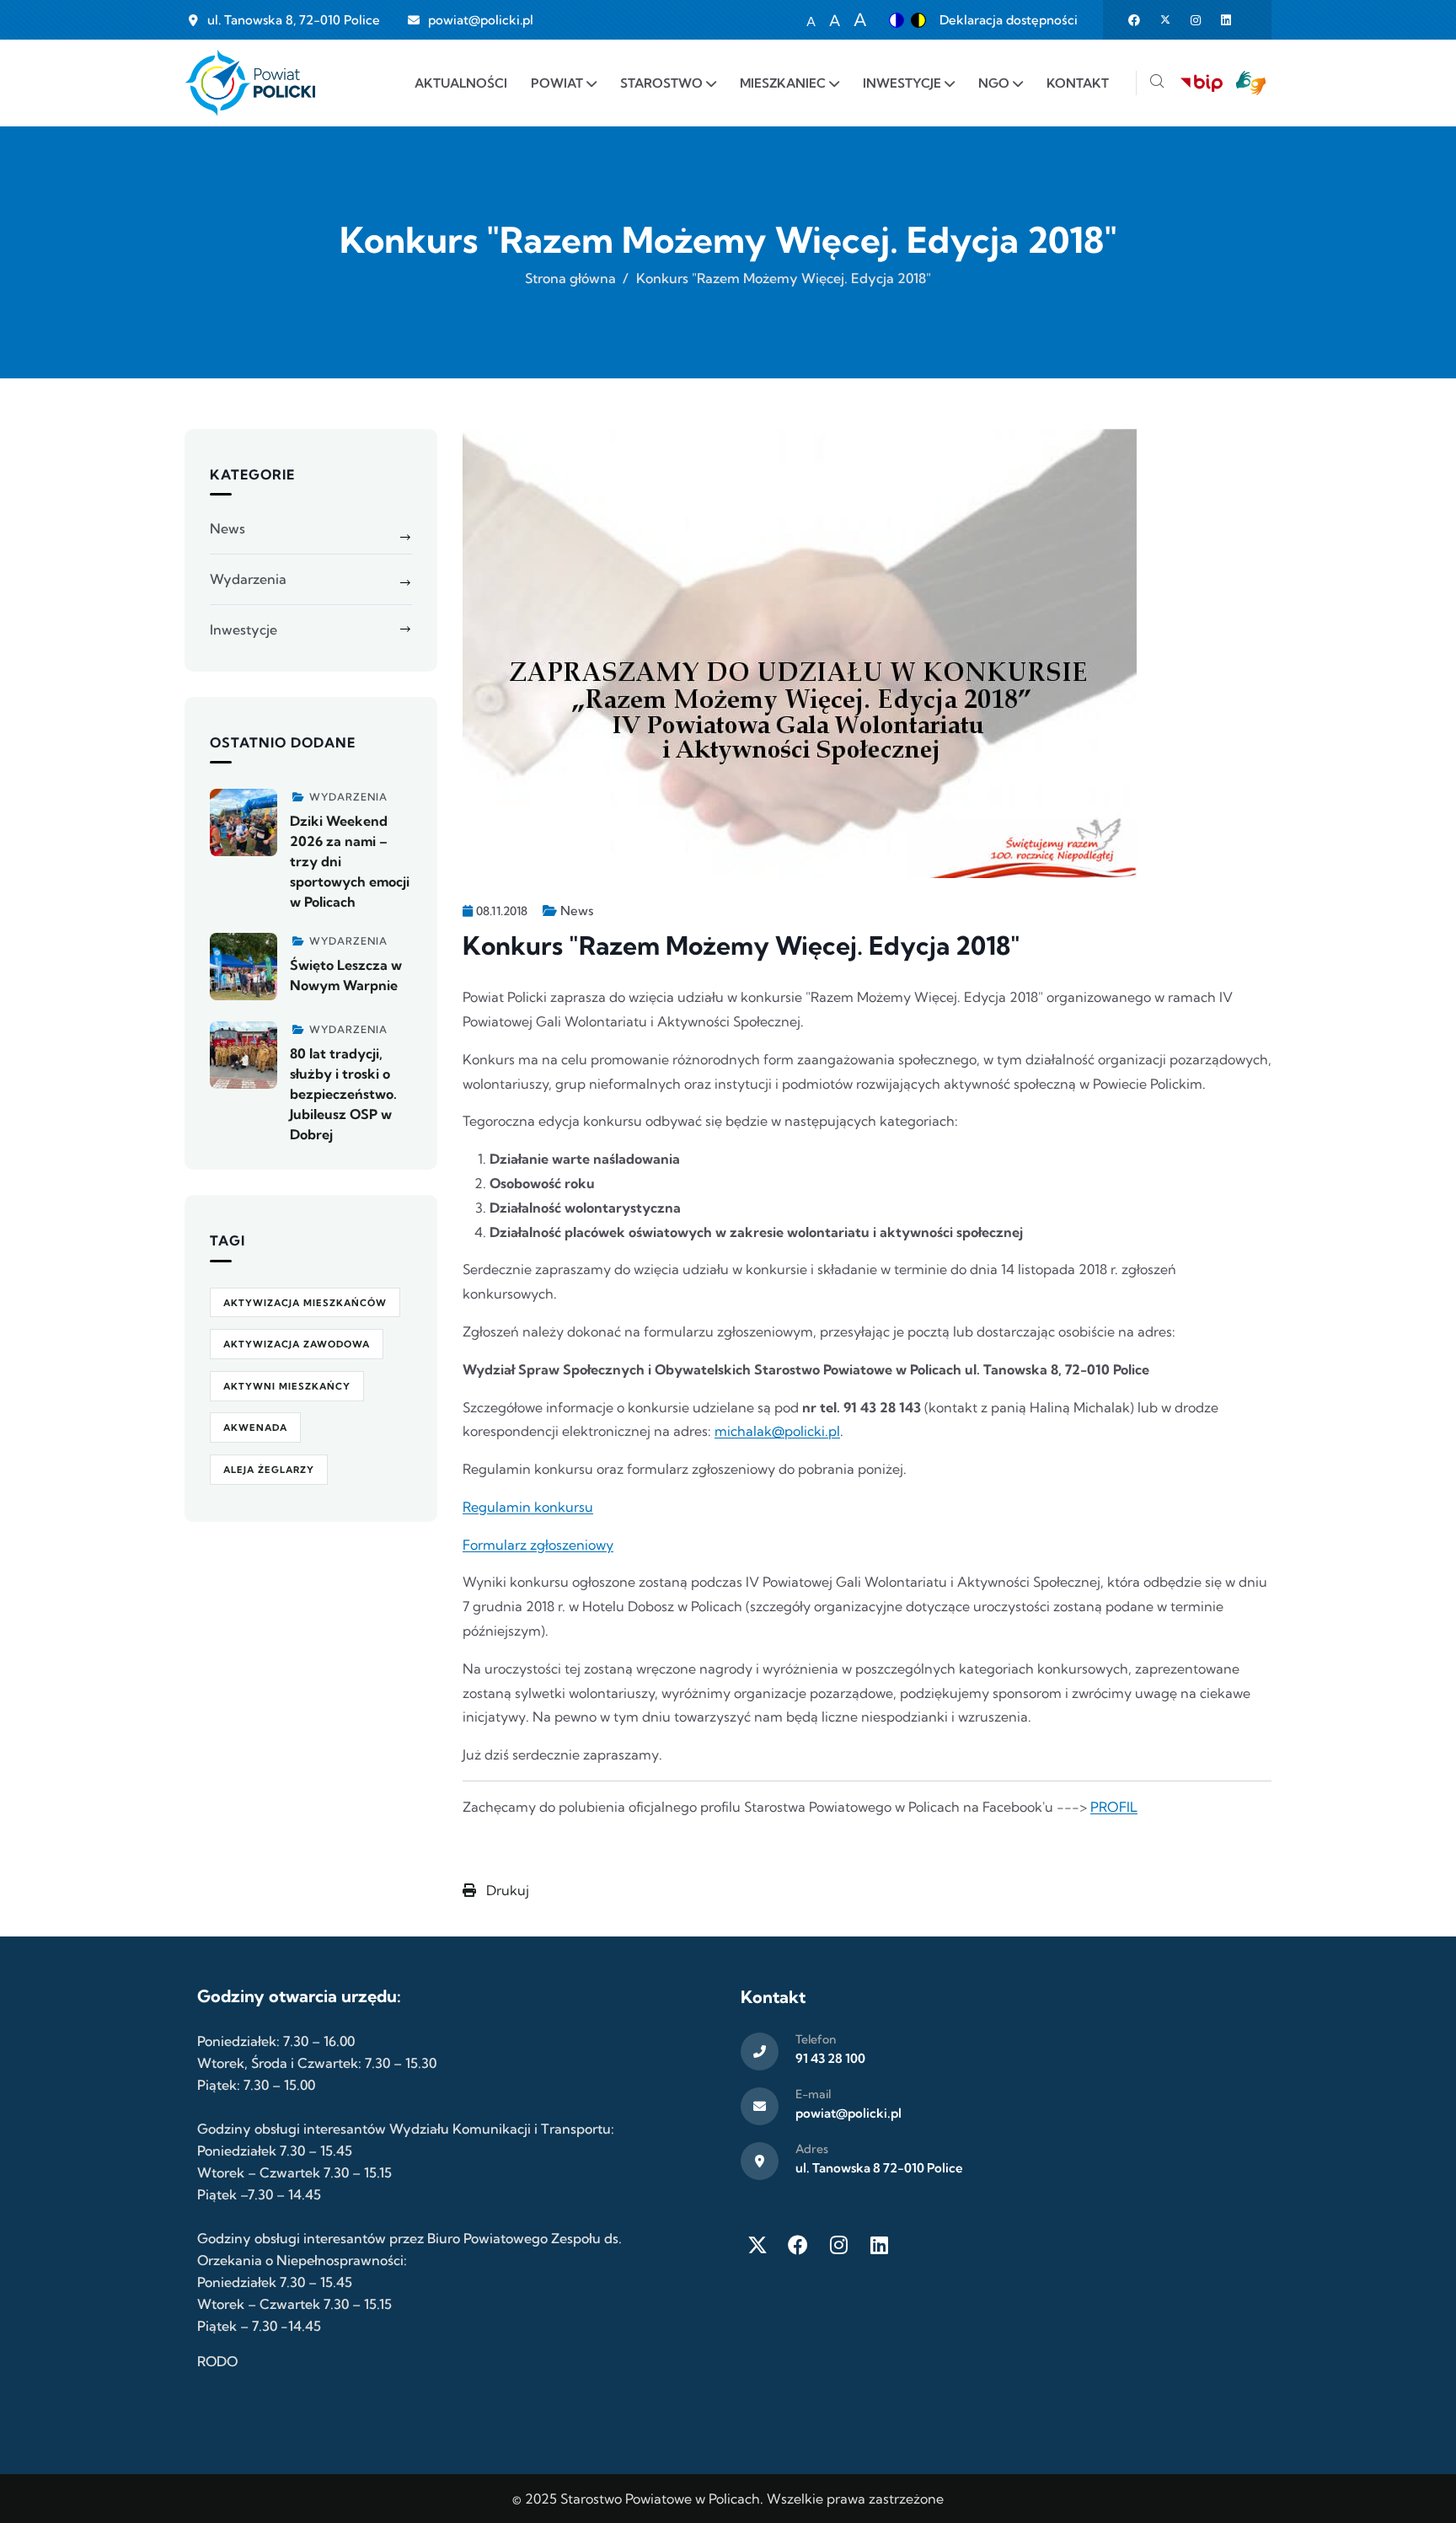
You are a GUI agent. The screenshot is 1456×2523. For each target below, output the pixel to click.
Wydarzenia (248, 579)
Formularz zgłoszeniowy (538, 1545)
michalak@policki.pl (777, 1431)
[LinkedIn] (879, 2245)
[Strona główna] (250, 83)
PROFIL (1114, 1807)
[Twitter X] (757, 2245)
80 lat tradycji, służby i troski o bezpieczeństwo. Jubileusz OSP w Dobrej (343, 1094)
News (577, 911)
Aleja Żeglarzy (269, 1470)
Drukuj (506, 1890)
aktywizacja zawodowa (297, 1344)
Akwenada (255, 1428)
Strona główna (570, 278)
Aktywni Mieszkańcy (287, 1386)
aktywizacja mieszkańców (305, 1303)
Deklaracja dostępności (1009, 20)
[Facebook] (798, 2245)
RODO (217, 2361)
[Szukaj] (1157, 83)
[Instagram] (838, 2245)
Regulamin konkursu (528, 1507)
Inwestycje (244, 629)
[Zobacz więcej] (244, 822)
